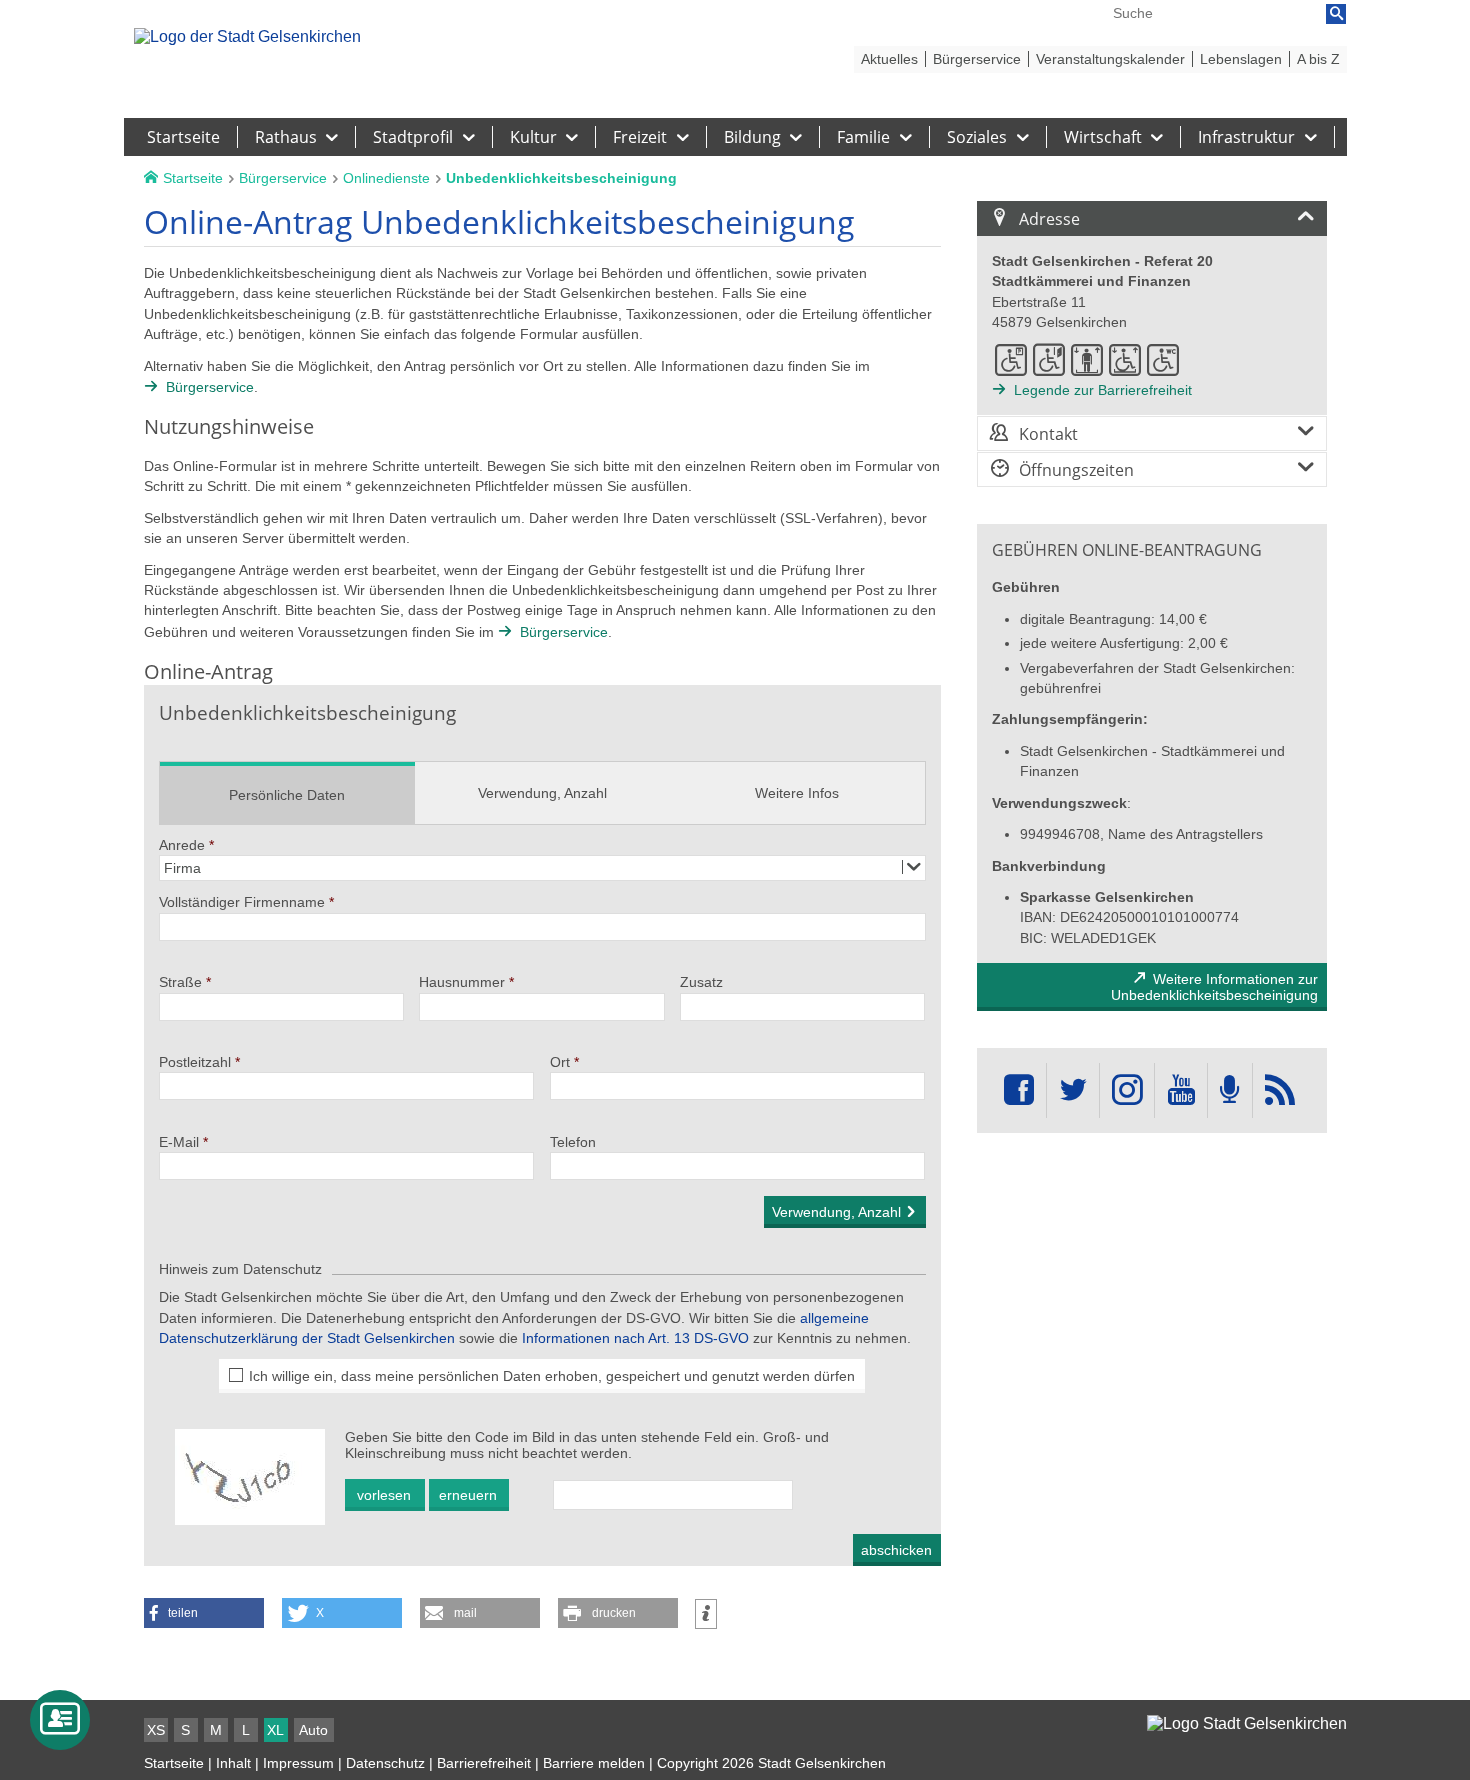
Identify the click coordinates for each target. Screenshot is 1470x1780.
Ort (560, 1062)
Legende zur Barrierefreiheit (1103, 390)
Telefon (573, 1142)
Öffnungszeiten (1076, 470)
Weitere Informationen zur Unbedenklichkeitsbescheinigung (1214, 987)
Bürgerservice (210, 387)
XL (275, 1730)
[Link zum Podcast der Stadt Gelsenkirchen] (1230, 1090)
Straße (180, 982)
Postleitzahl (195, 1062)
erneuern (468, 1495)
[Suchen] (1336, 14)
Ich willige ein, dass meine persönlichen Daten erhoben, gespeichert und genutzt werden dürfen (552, 1376)
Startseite (174, 1763)
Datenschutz (385, 1763)
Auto (313, 1730)
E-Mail (179, 1142)
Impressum (298, 1763)
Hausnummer (462, 982)
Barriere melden (594, 1763)
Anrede (182, 845)
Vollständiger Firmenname (242, 902)
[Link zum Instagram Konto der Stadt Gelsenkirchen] (1127, 1090)
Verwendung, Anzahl (542, 793)
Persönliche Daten (287, 795)
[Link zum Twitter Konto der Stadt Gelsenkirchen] (1073, 1090)
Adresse (1049, 219)
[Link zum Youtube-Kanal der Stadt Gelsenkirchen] (1180, 1090)
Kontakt (1048, 434)
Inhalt (233, 1763)
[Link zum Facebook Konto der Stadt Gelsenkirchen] (1019, 1090)
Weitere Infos (797, 793)
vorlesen (384, 1495)
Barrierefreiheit (484, 1763)
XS (156, 1730)
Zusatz (701, 982)
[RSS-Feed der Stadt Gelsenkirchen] (1280, 1090)
